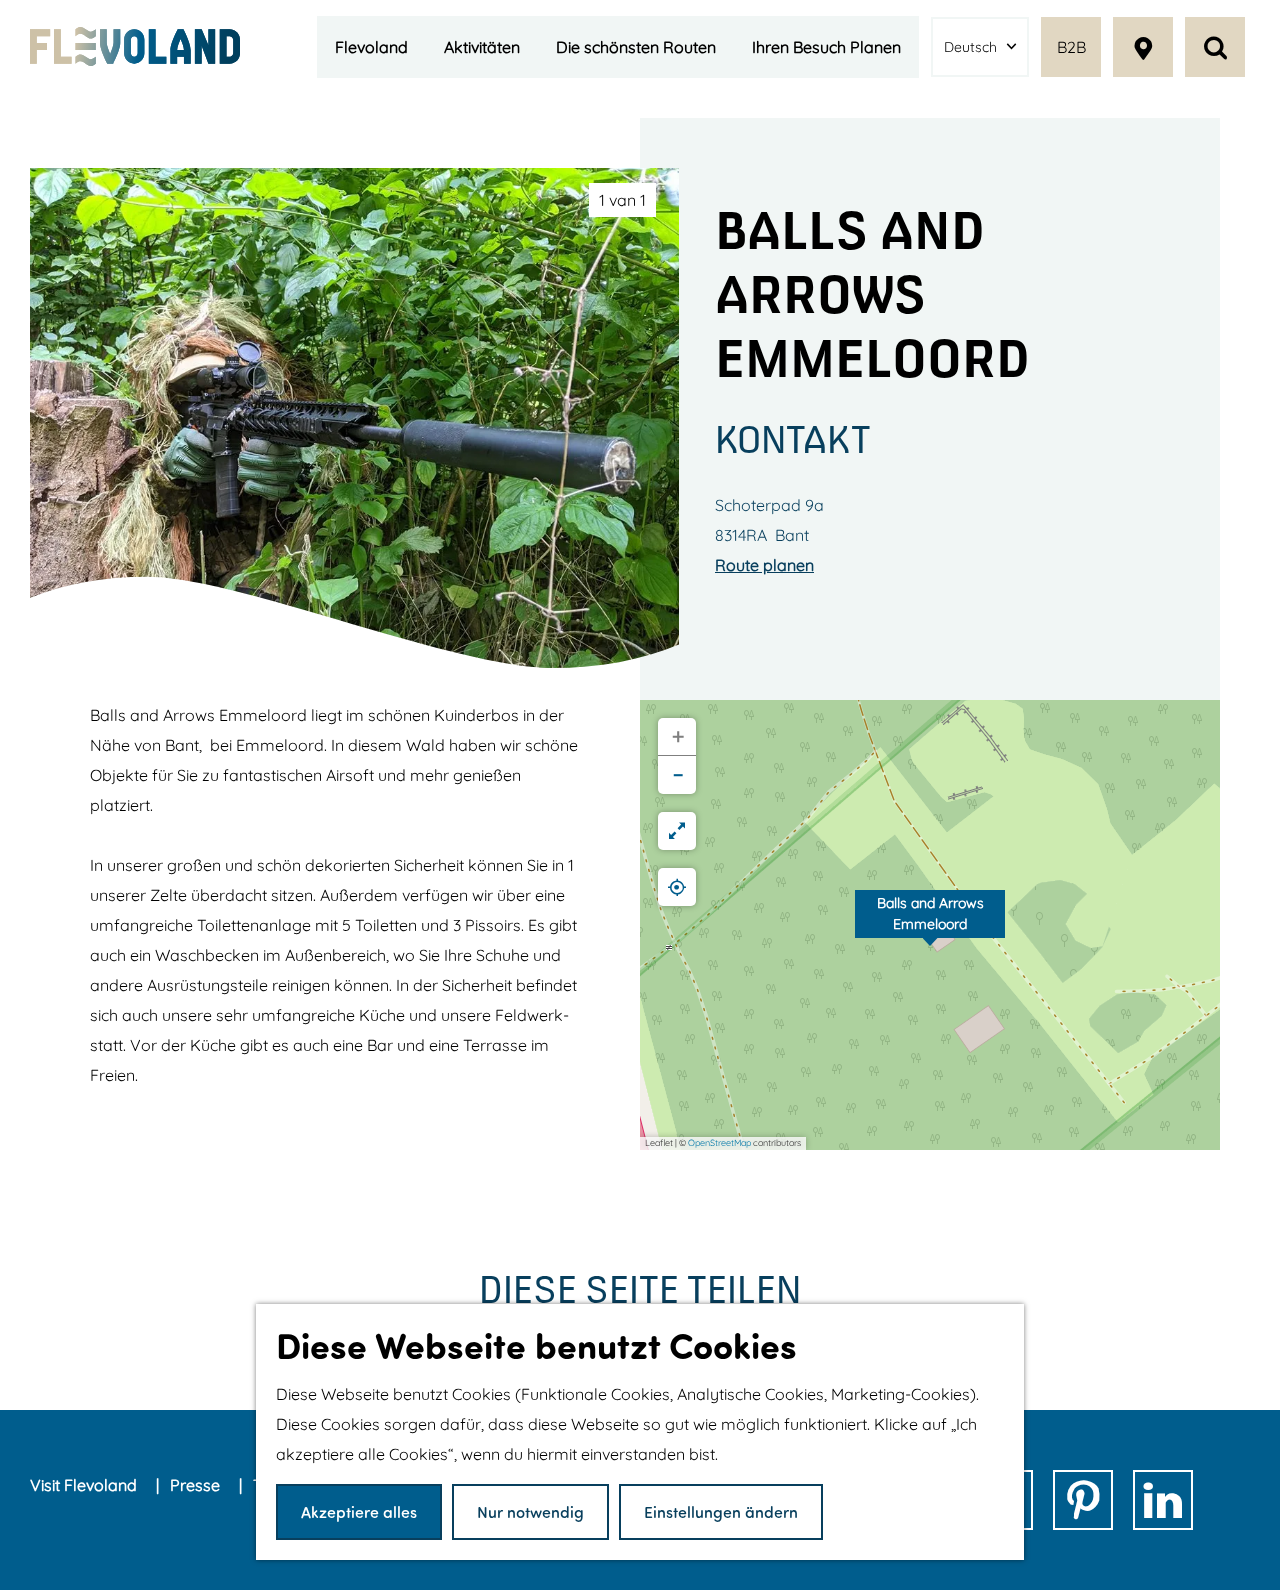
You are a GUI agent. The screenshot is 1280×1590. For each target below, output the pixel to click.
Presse (197, 1485)
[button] (930, 925)
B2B (1071, 47)
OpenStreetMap (719, 1142)
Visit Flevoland (85, 1485)
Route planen (764, 565)
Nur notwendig (530, 1511)
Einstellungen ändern (721, 1511)
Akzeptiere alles (359, 1511)
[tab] (622, 200)
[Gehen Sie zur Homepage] (135, 46)
